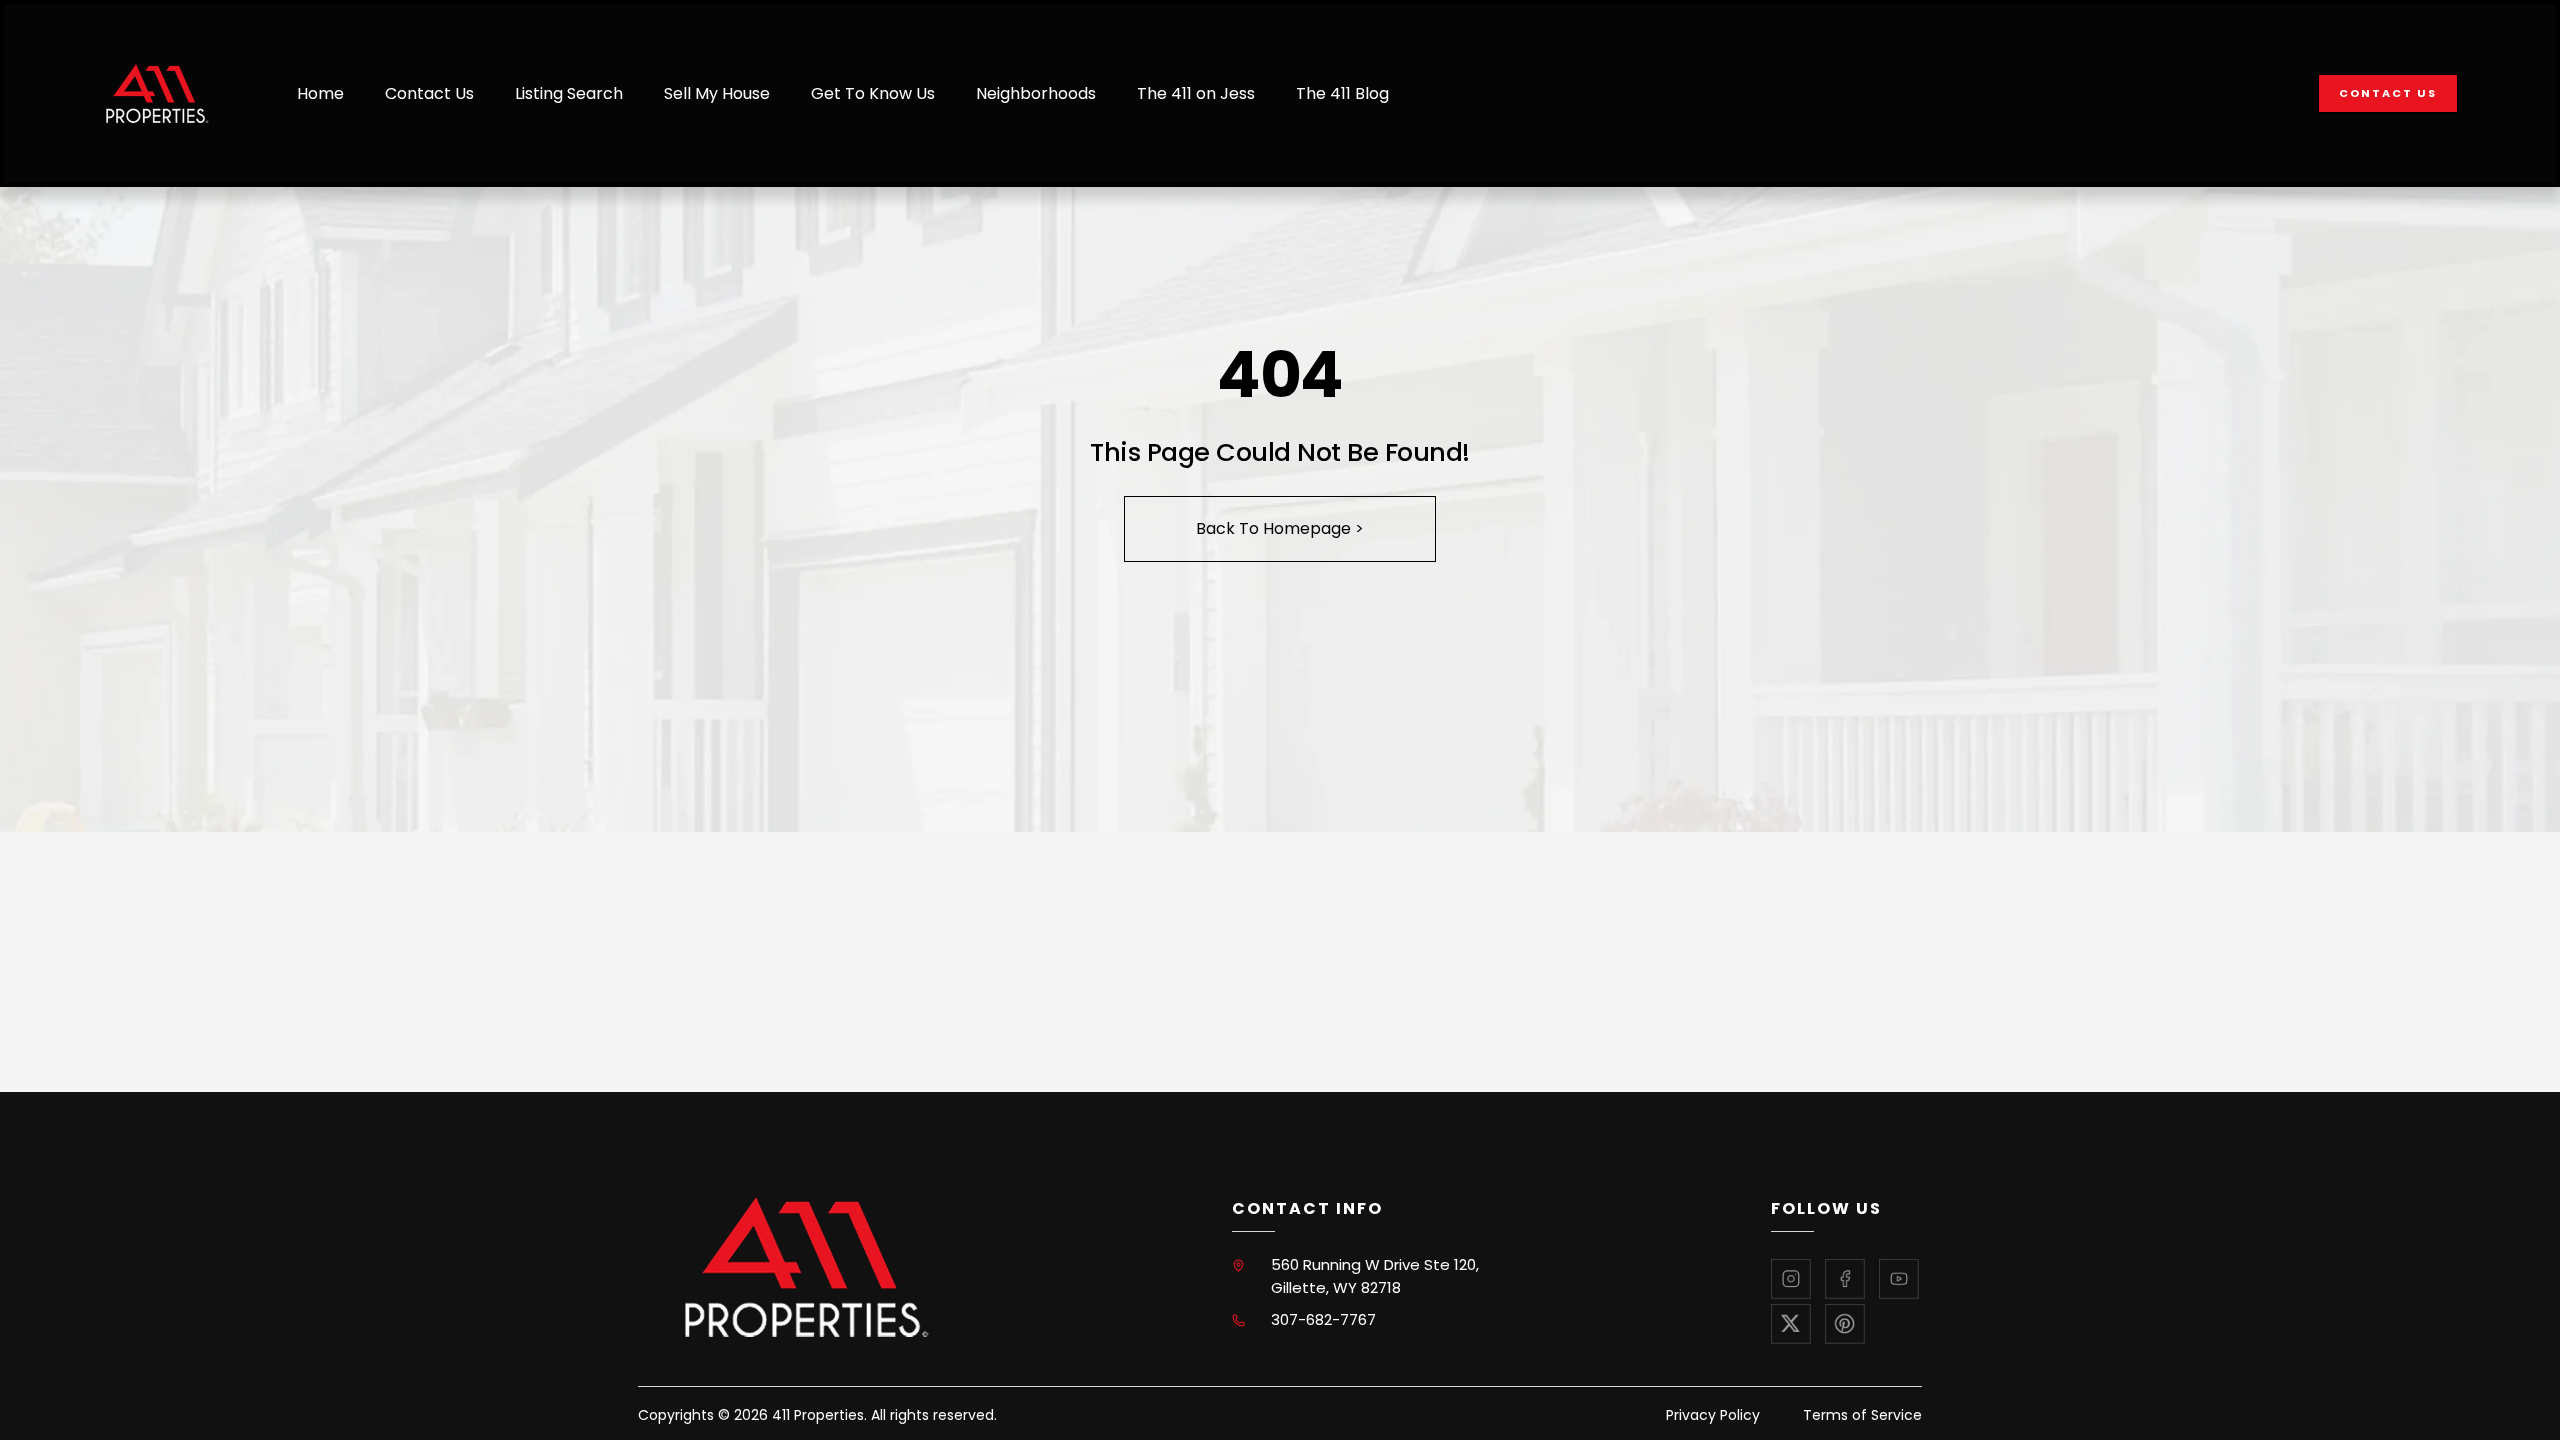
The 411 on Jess (1196, 93)
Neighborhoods (1036, 93)
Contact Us (429, 93)
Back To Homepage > (1280, 528)
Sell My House (717, 93)
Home (320, 93)
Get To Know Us (873, 93)
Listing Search (569, 93)
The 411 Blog (1342, 93)
